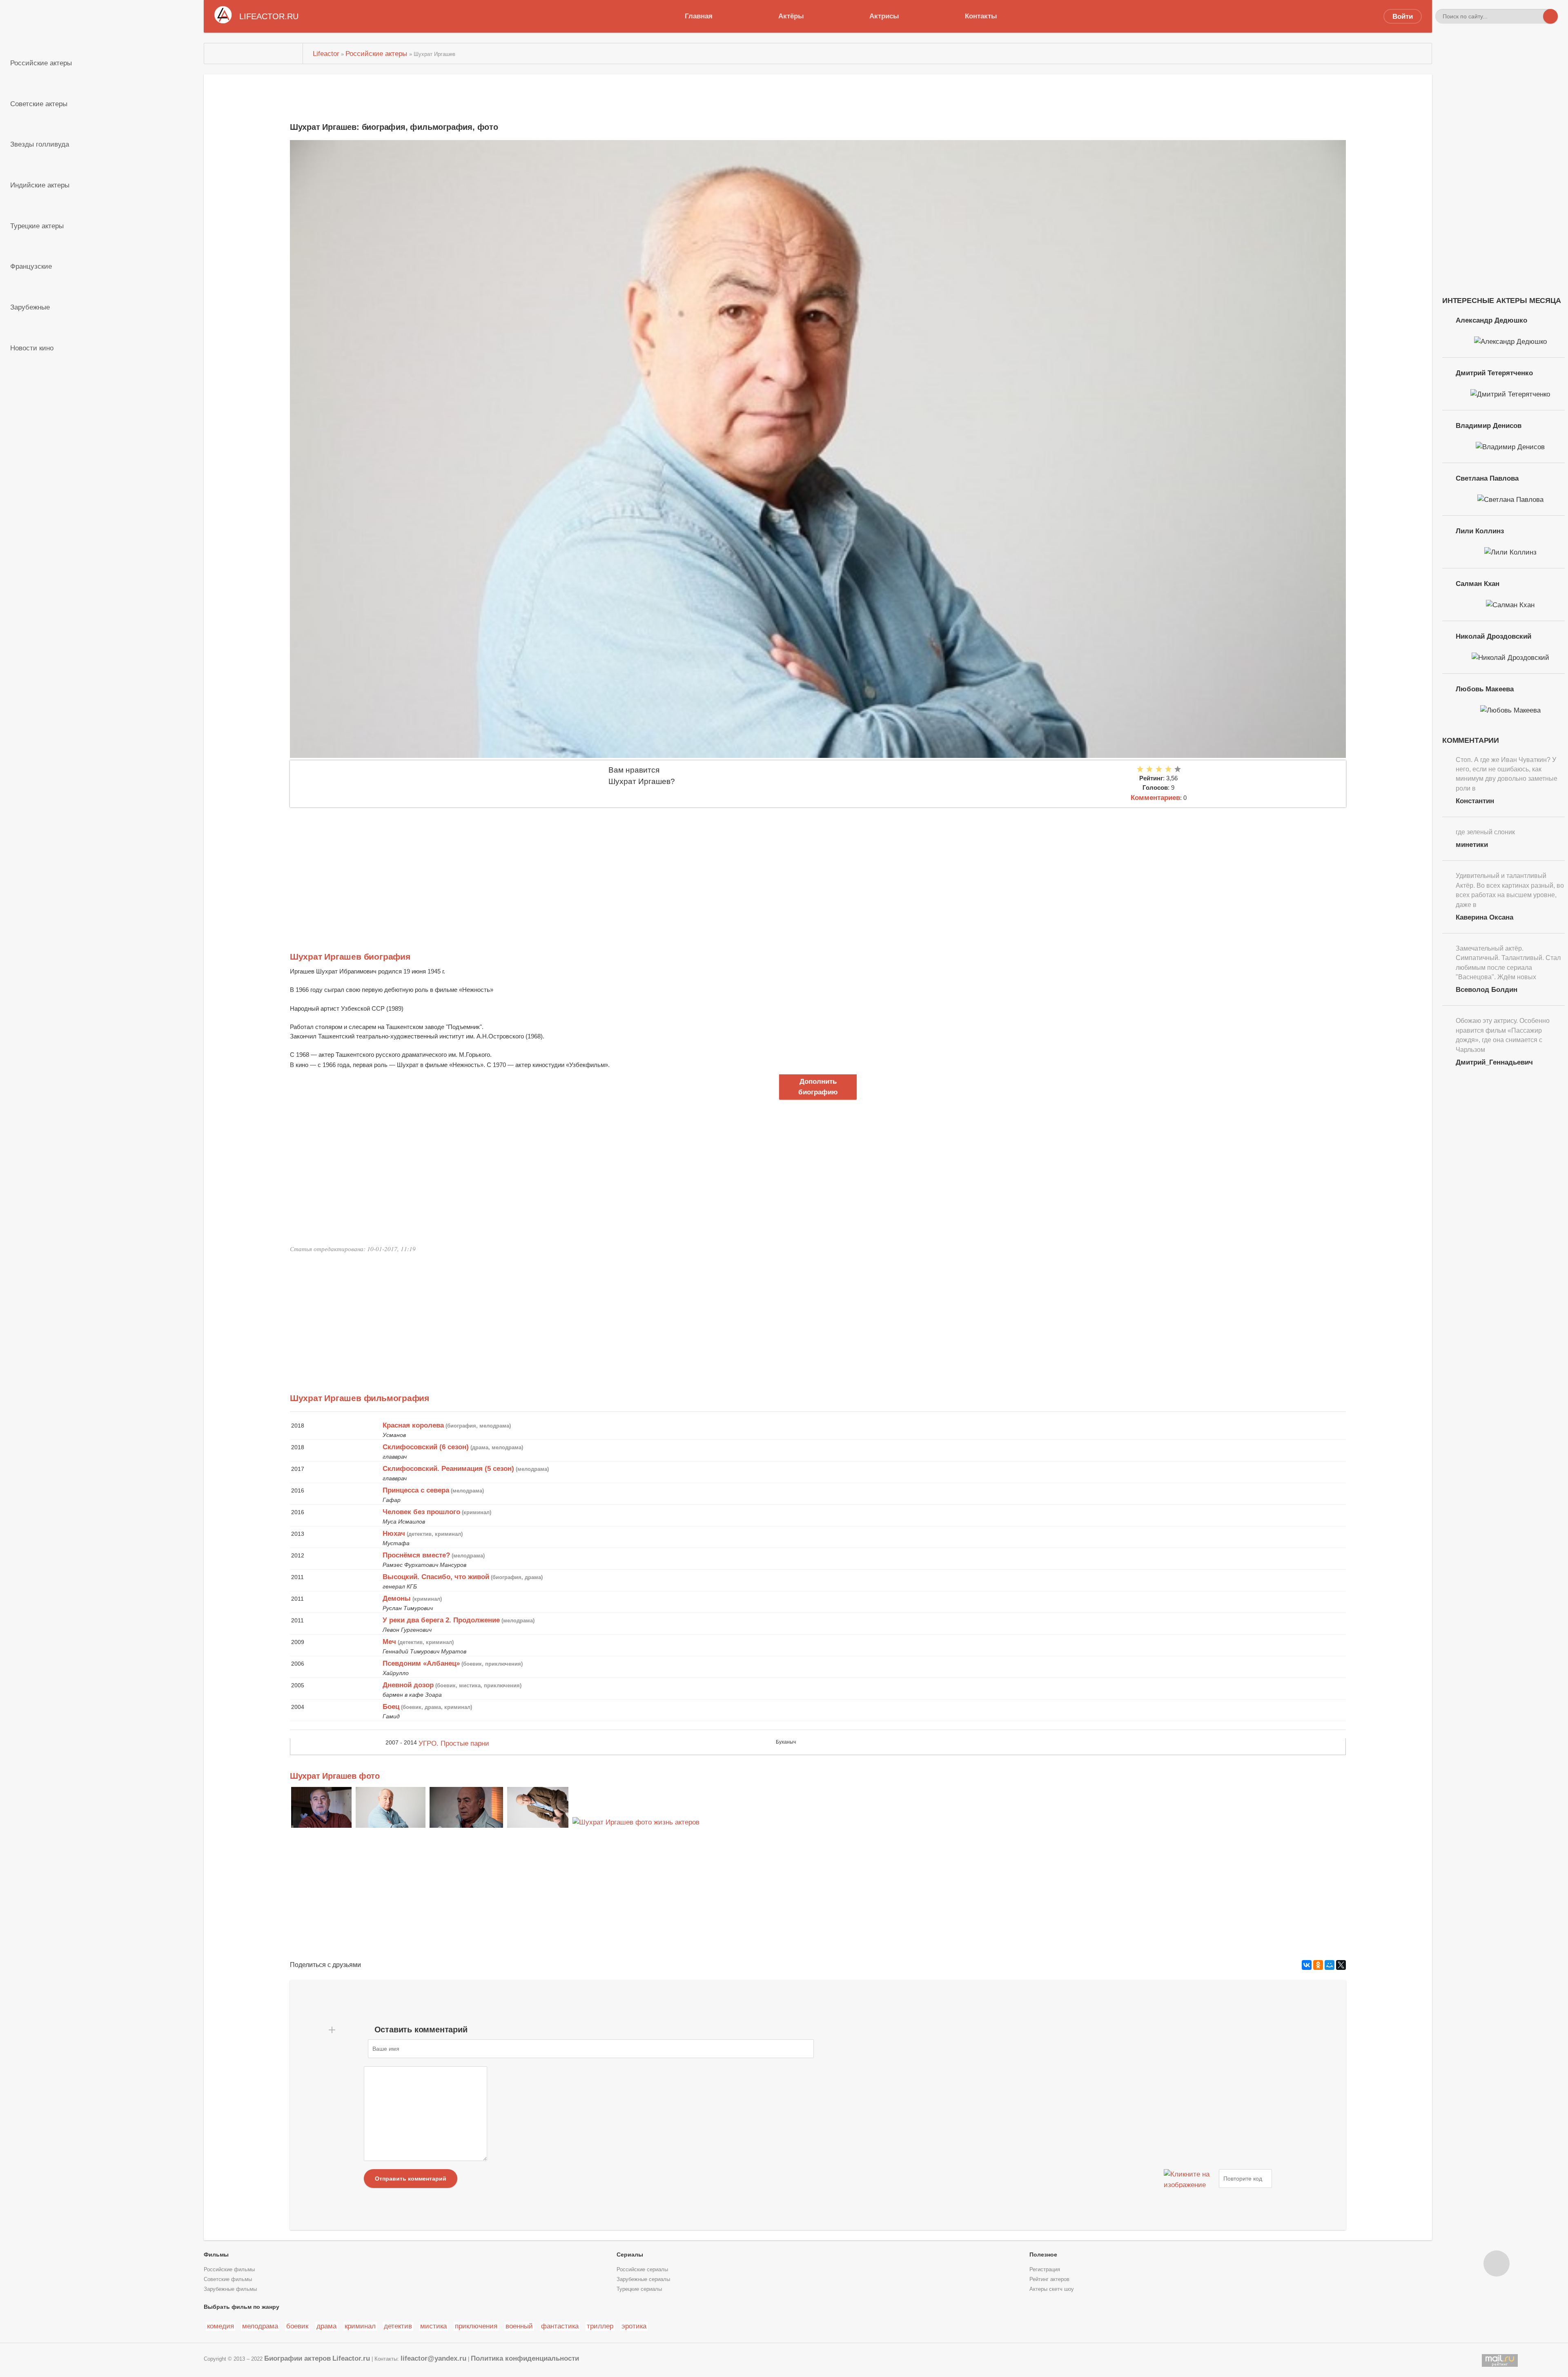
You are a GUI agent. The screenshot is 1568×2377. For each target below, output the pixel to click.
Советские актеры (39, 104)
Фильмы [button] (216, 2254)
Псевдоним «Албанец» (421, 1663)
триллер (600, 2326)
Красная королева (413, 1425)
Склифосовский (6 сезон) (426, 1447)
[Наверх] (1497, 2263)
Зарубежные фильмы (230, 2289)
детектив (398, 2326)
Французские (31, 266)
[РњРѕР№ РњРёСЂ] (1330, 1965)
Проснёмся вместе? (416, 1555)
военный (519, 2326)
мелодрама (260, 2326)
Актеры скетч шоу (1052, 2289)
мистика (433, 2326)
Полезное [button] (1043, 2254)
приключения (476, 2326)
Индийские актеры (40, 185)
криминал (360, 2326)
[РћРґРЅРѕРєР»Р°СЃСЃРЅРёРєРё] (1318, 1965)
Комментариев (1155, 798)
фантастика (560, 2326)
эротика (634, 2326)
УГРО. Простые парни (454, 1743)
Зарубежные (30, 307)
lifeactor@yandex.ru (433, 2358)
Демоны (397, 1598)
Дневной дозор (408, 1685)
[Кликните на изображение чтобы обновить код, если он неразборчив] (1190, 2179)
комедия (220, 2326)
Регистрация (1045, 2270)
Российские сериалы (642, 2270)
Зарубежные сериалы (643, 2279)
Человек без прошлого (421, 1512)
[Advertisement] (535, 869)
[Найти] (1550, 16)
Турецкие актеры (37, 226)
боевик (297, 2326)
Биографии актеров (297, 2358)
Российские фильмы (229, 2270)
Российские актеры (41, 63)
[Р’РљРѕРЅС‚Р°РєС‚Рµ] (1307, 1965)
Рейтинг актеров (1049, 2279)
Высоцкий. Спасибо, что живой (436, 1577)
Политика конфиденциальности (525, 2358)
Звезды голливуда (40, 144)
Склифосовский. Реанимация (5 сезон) (448, 1468)
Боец (391, 1706)
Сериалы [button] (630, 2254)
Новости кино (32, 348)
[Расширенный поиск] (1536, 16)
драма (326, 2326)
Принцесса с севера (416, 1490)
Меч (389, 1642)
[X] (1341, 1965)
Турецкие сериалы (639, 2289)
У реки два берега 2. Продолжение (441, 1620)
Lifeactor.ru (351, 2358)
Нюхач (394, 1533)
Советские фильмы (228, 2279)
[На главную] (253, 53)
